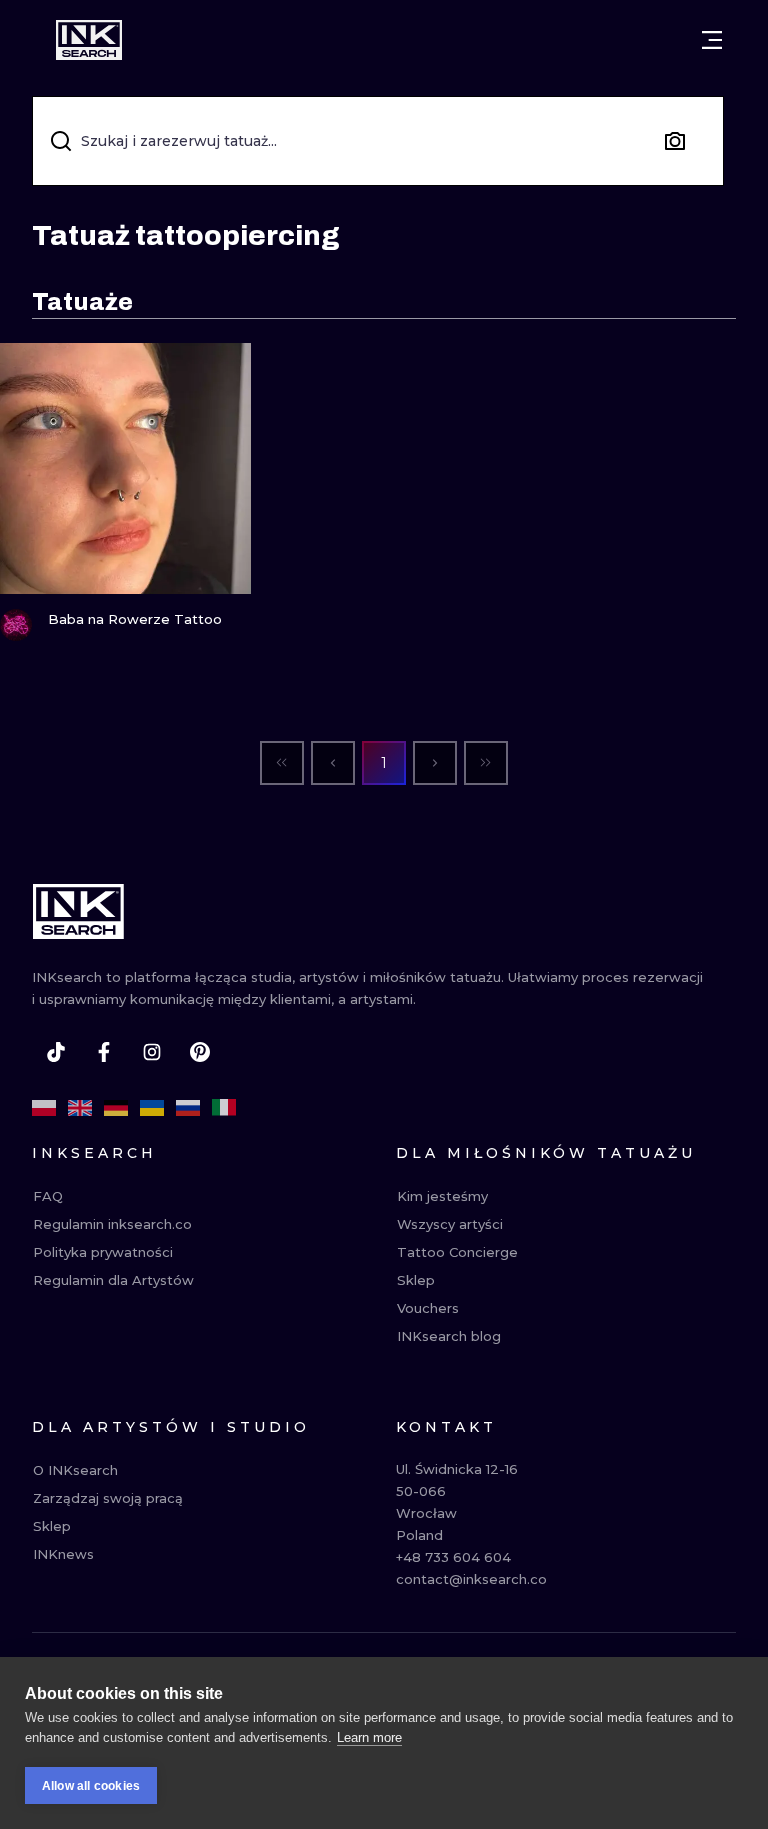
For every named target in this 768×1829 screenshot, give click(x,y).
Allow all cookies (91, 1786)
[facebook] (104, 1052)
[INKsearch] (89, 40)
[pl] (44, 1108)
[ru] (188, 1108)
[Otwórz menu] (712, 40)
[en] (80, 1108)
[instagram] (152, 1052)
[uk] (152, 1108)
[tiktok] (56, 1052)
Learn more (369, 1737)
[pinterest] (200, 1052)
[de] (116, 1108)
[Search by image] (675, 141)
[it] (224, 1108)
